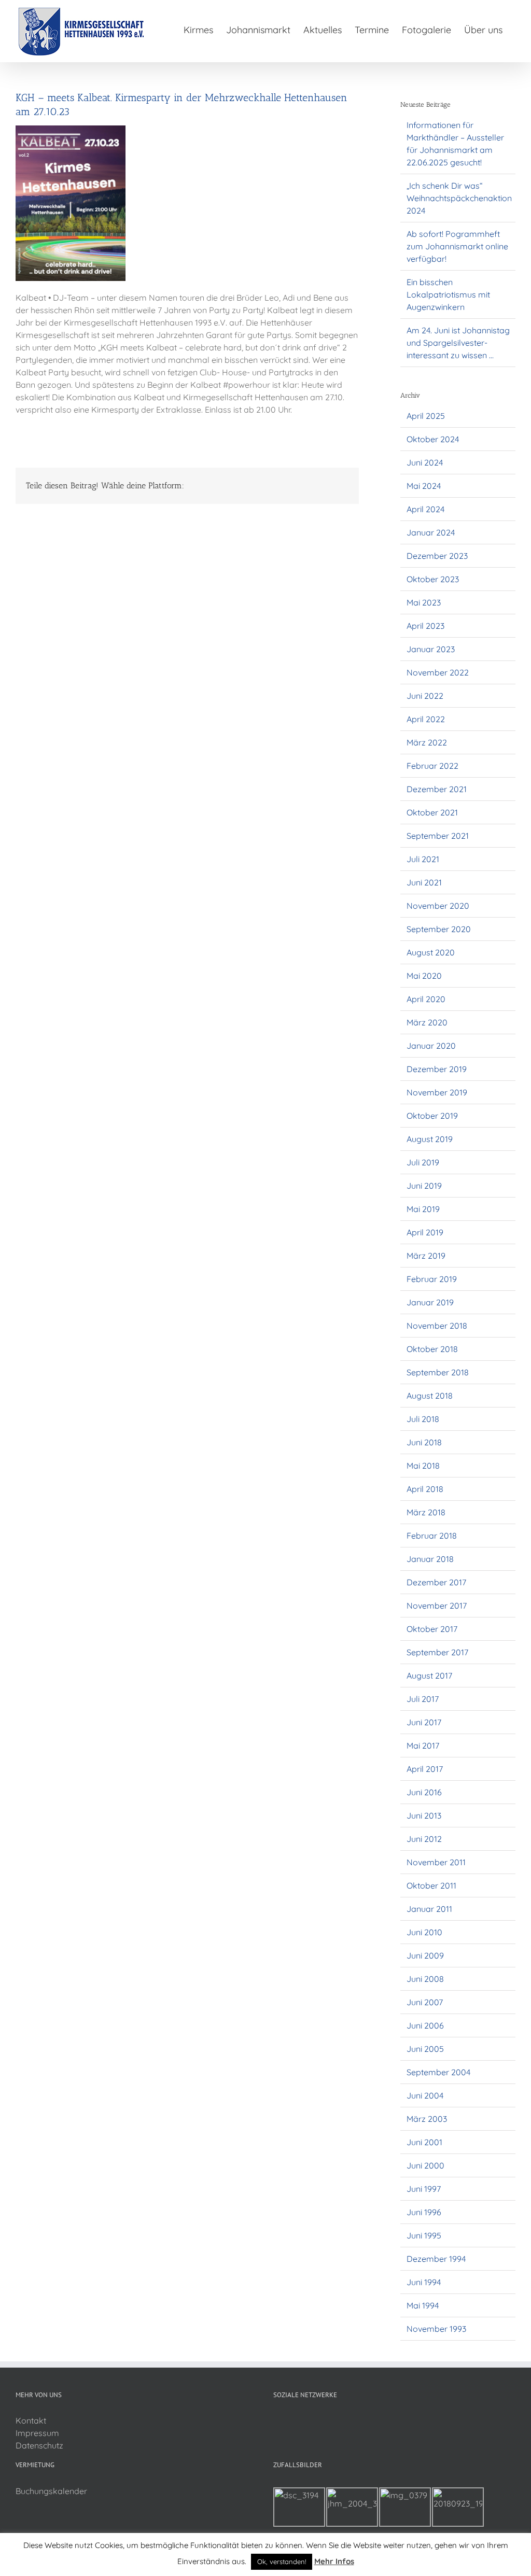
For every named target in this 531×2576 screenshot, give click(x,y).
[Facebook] (276, 2421)
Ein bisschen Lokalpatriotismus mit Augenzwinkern (448, 294)
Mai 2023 (424, 602)
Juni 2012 (424, 1839)
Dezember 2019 (437, 1069)
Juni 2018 (424, 1442)
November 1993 (436, 2329)
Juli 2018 (423, 1419)
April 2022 (426, 719)
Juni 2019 (424, 1186)
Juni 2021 (424, 882)
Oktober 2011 (431, 1885)
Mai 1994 (423, 2305)
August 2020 (431, 952)
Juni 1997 (424, 2189)
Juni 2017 (424, 1722)
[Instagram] (290, 2421)
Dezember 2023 (437, 556)
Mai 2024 (424, 486)
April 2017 (425, 1769)
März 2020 (427, 1022)
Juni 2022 (425, 696)
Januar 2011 (429, 1909)
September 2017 (437, 1652)
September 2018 (438, 1372)
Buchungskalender (51, 2491)
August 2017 (429, 1676)
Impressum (37, 2433)
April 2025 (426, 416)
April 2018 (425, 1489)
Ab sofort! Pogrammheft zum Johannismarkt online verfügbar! (457, 246)
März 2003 (427, 2119)
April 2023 (425, 626)
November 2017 (437, 1606)
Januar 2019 (430, 1302)
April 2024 (425, 509)
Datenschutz (39, 2445)
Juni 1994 (424, 2282)
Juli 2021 (423, 859)
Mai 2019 (423, 1209)
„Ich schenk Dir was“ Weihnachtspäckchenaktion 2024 (459, 198)
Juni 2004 (425, 2095)
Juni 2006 (425, 2025)
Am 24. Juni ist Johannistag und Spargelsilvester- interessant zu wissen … (458, 343)
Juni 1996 (424, 2212)
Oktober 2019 (432, 1116)
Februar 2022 (432, 766)
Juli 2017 (423, 1699)
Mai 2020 (424, 976)
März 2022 (427, 742)
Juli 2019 (423, 1162)
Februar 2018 (432, 1536)
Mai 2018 (423, 1466)
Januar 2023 (431, 649)
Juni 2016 (424, 1792)
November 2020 (438, 906)
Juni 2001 (424, 2142)
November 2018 (437, 1326)
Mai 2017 (423, 1746)
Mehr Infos (334, 2561)
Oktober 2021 (432, 812)
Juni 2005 (425, 2049)
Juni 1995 (424, 2235)
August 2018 (430, 1396)
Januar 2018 (430, 1559)
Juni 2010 (424, 1932)
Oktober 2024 (433, 439)
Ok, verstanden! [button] (282, 2561)
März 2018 (426, 1512)
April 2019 (425, 1232)
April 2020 (426, 999)
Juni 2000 (425, 2165)
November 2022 (438, 672)
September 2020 (439, 929)
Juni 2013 (424, 1815)
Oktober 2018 (432, 1349)
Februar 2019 (432, 1279)
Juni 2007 (425, 2002)
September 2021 (438, 836)
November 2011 (436, 1862)
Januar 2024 (431, 532)
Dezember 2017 (436, 1582)
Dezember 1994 (436, 2259)
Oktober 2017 (432, 1629)
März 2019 (426, 1256)
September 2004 (438, 2072)
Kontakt (31, 2420)
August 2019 (430, 1139)
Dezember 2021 (437, 789)
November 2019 (437, 1092)
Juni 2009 (425, 1955)
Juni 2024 (425, 462)
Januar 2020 (431, 1046)
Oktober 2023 (433, 579)
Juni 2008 (425, 1979)
